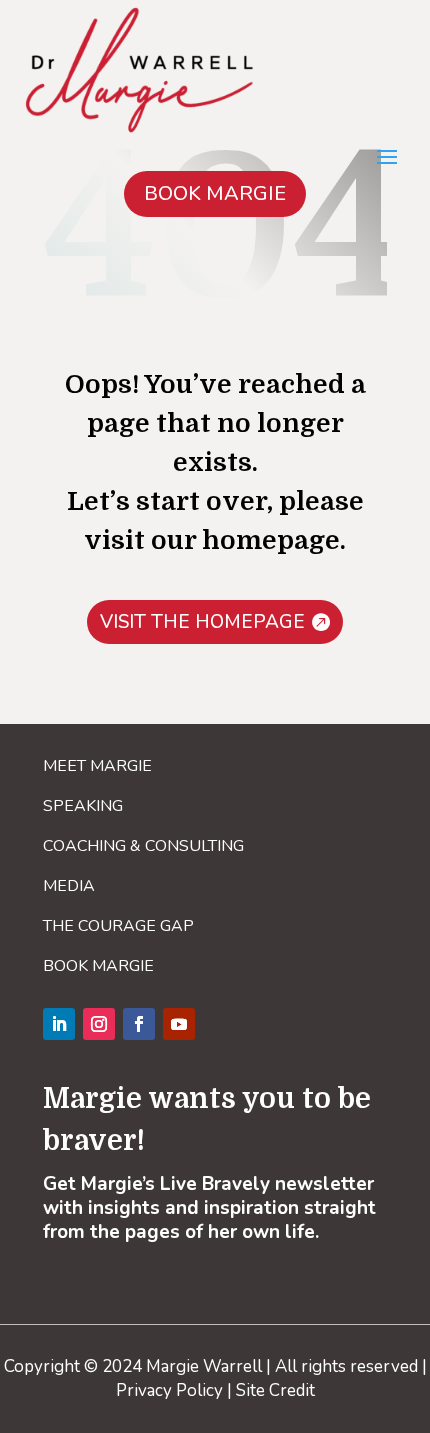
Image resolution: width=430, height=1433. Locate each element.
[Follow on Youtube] (179, 1024)
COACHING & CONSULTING (143, 846)
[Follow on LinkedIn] (59, 1024)
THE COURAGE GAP (118, 926)
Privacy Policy (169, 1390)
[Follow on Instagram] (99, 1024)
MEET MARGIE (97, 766)
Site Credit (275, 1390)
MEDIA (69, 886)
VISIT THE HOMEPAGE (202, 622)
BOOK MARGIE (215, 193)
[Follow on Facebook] (139, 1024)
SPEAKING (83, 806)
